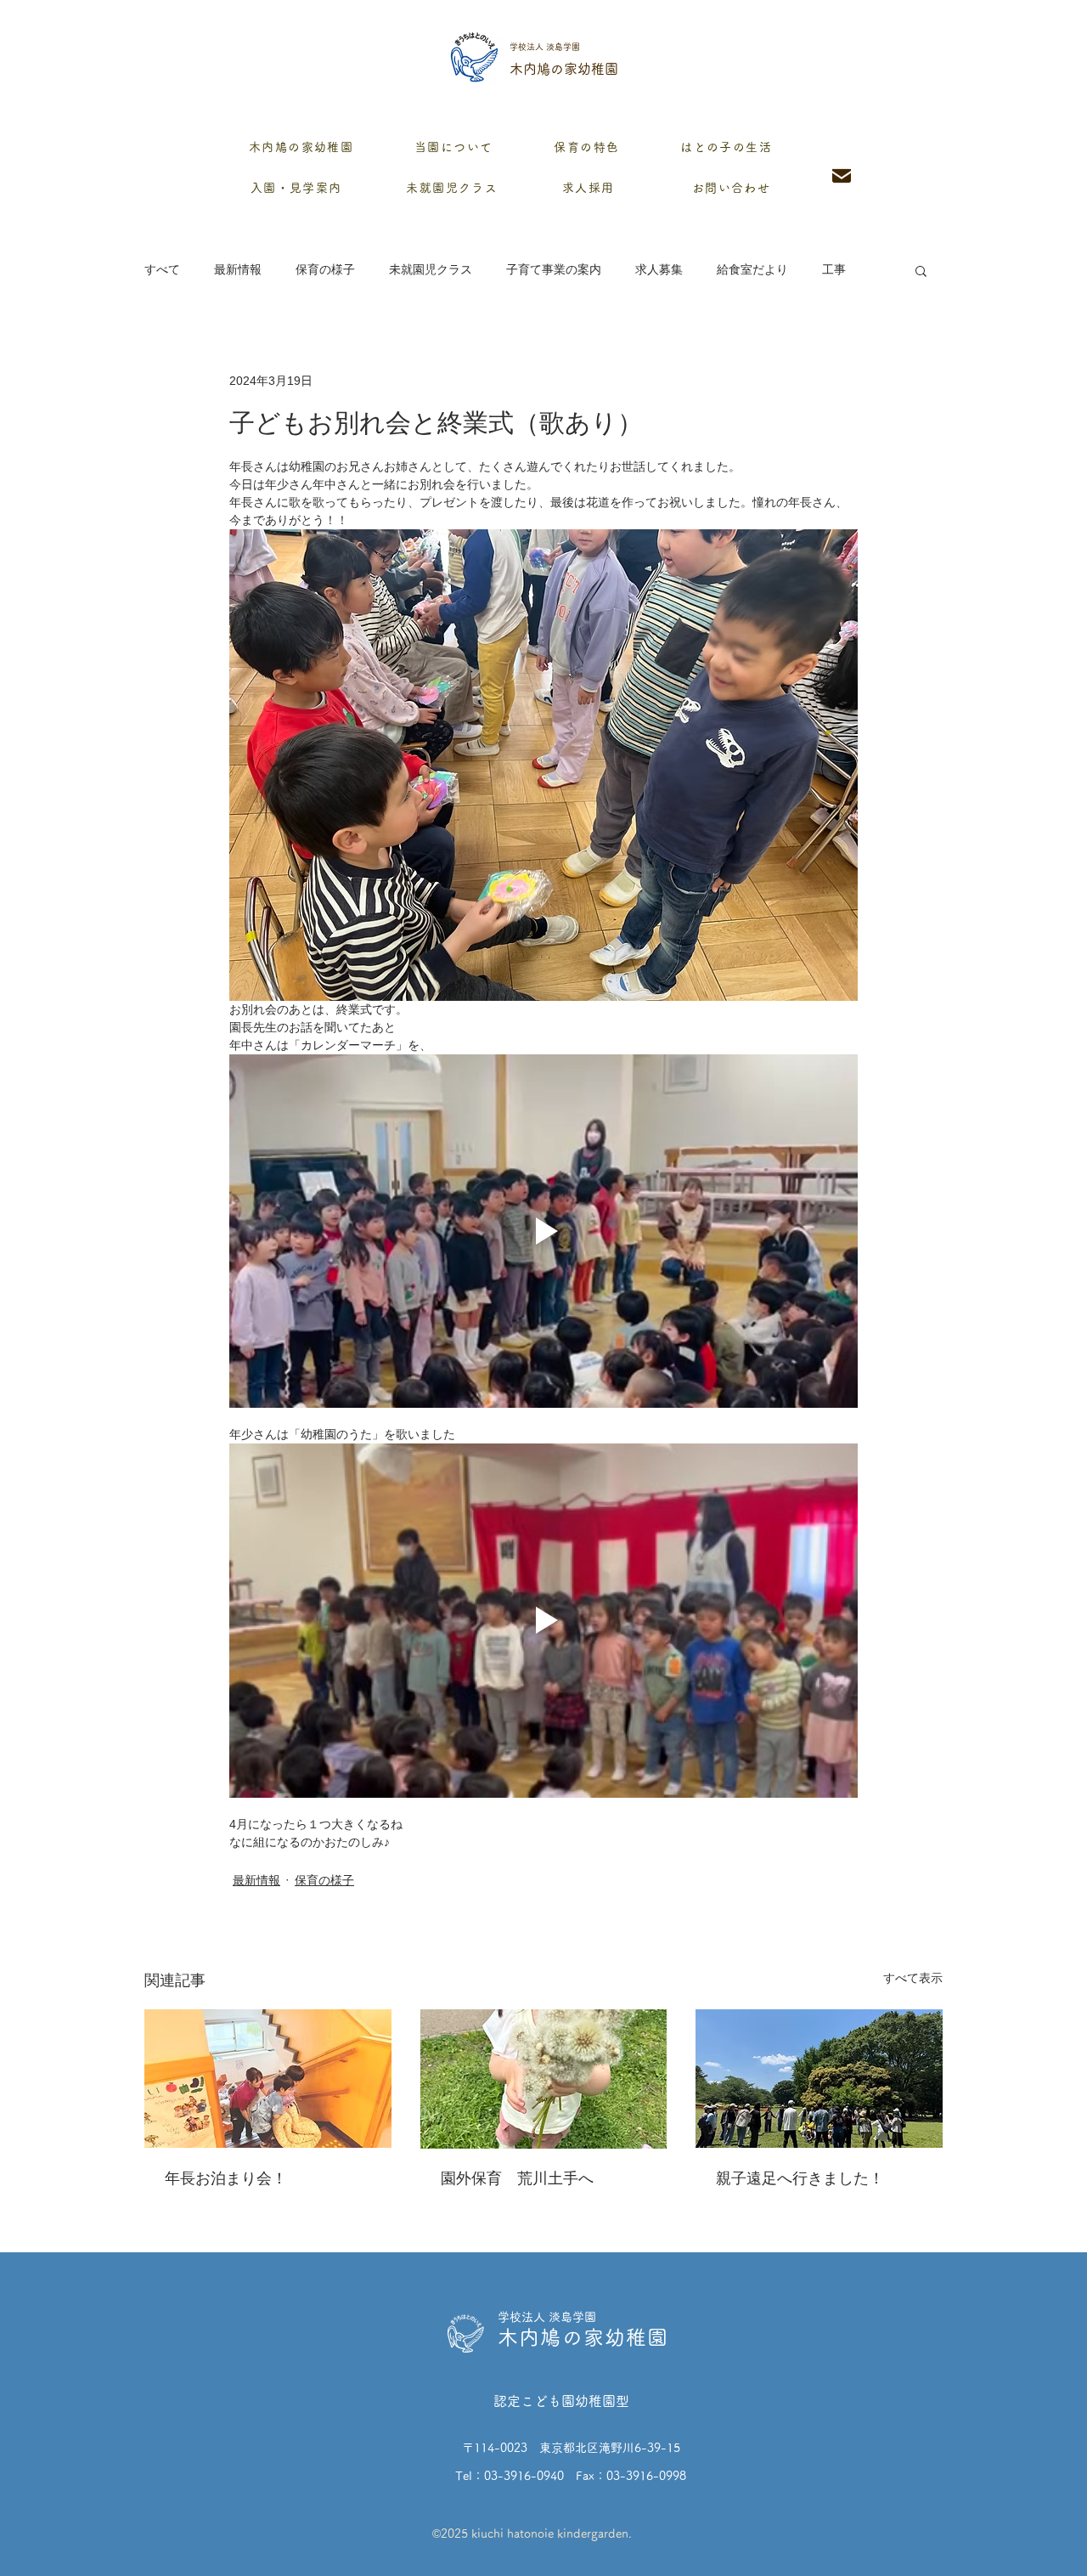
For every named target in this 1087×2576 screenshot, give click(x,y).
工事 (834, 269)
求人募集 (659, 269)
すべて (162, 269)
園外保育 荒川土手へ (517, 2178)
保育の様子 (325, 269)
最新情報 (238, 269)
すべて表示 (913, 1978)
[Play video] (543, 1231)
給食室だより (752, 269)
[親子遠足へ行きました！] (819, 2079)
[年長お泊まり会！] (268, 2079)
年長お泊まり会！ (226, 2178)
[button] (921, 270)
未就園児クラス (431, 269)
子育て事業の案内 (554, 269)
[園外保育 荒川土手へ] (544, 2079)
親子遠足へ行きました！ (800, 2178)
